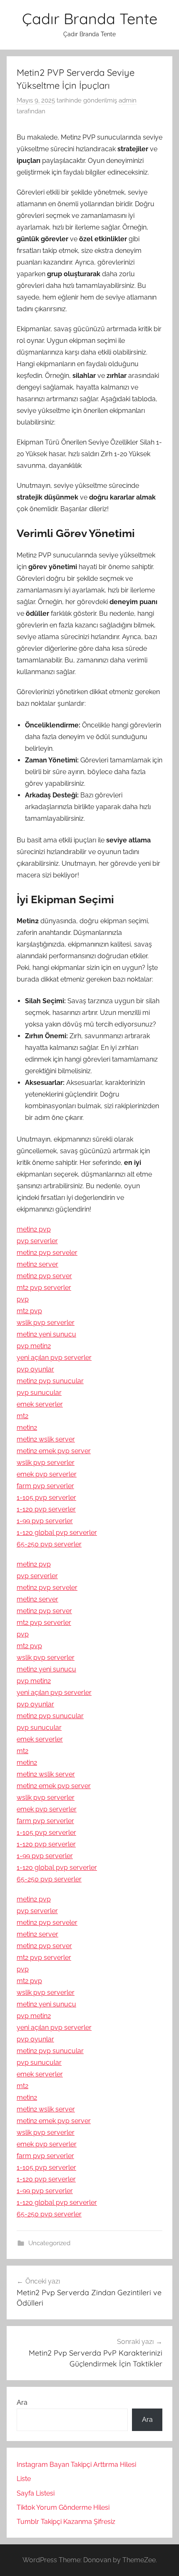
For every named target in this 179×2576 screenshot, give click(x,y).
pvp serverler (37, 1241)
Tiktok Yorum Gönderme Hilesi (63, 2507)
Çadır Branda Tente (90, 19)
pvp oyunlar (35, 1369)
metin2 (27, 1428)
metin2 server (37, 1264)
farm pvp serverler (45, 1486)
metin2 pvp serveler (47, 1253)
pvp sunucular (39, 1393)
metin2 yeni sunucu (46, 1334)
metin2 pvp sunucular (50, 1381)
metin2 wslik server (46, 1439)
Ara (22, 2402)
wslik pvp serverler (46, 1323)
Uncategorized (49, 2243)
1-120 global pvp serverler (57, 1533)
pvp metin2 (34, 1346)
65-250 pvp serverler (49, 1544)
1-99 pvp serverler (45, 1521)
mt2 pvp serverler (44, 1288)
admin (128, 100)
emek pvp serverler (47, 1474)
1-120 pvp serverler (46, 1509)
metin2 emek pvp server (54, 1451)
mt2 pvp (29, 1311)
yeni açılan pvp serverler (54, 1358)
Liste (24, 2479)
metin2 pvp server (44, 1276)
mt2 (22, 1416)
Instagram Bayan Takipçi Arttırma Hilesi (76, 2465)
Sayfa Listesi (36, 2493)
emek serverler (40, 1404)
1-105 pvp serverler (46, 1498)
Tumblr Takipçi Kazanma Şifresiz (66, 2522)
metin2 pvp (34, 1229)
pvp (23, 1299)
